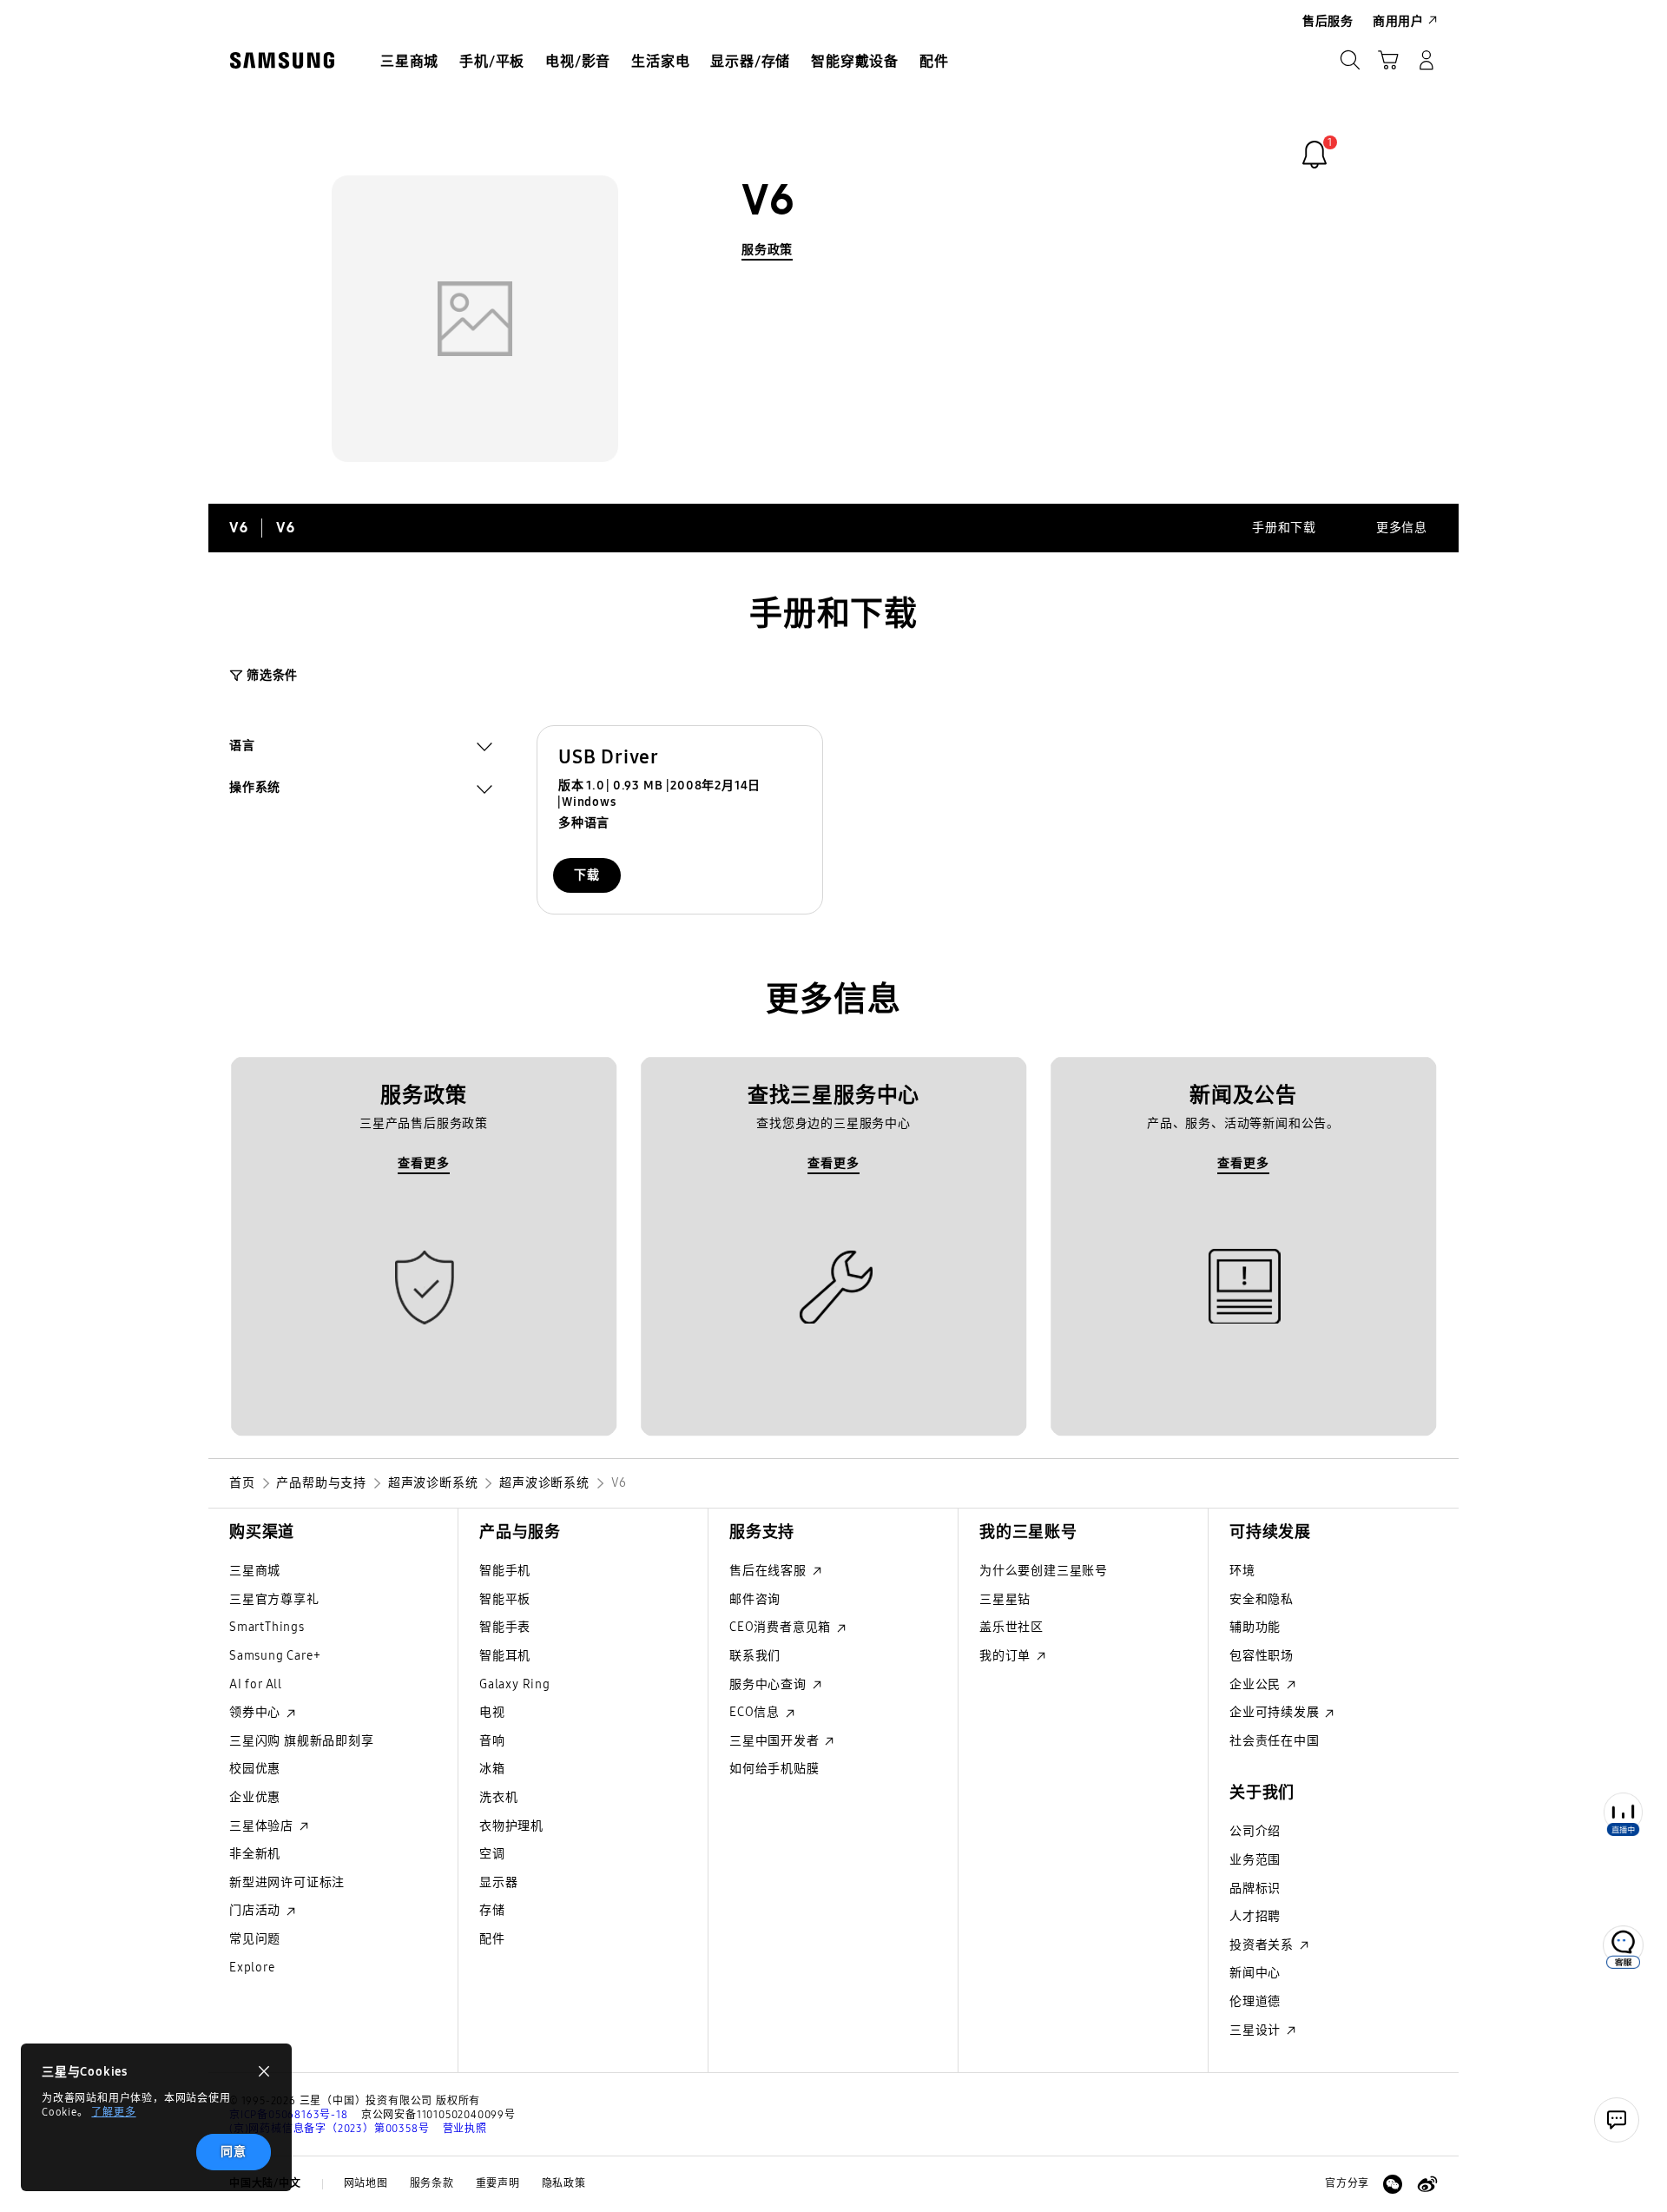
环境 (1242, 1571)
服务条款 (432, 2183)
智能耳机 (505, 1656)
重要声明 (498, 2183)
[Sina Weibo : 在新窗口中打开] (1427, 2184)
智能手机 (505, 1571)
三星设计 (1257, 2030)
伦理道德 (1255, 2001)
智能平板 (505, 1599)
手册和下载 (1284, 528)
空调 (492, 1854)
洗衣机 (498, 1797)
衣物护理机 (511, 1826)
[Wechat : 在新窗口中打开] (1393, 2184)
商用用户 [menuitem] (1398, 21)
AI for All (256, 1684)
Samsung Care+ (275, 1656)
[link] (1314, 155)
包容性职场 (1262, 1656)
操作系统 (255, 789)
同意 (234, 2152)
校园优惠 (255, 1769)
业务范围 (1255, 1860)
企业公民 (1257, 1684)
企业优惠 (255, 1797)
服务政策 (767, 250)
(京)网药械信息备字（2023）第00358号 (329, 2129)
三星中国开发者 (776, 1741)
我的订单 (1007, 1656)
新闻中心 (1255, 1973)
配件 (492, 1939)
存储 (492, 1910)
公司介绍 (1255, 1831)
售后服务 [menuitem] (1328, 21)
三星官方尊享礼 (274, 1599)
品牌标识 (1255, 1888)
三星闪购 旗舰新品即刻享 (302, 1741)
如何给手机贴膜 (774, 1769)
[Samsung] (282, 60)
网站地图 (366, 2183)
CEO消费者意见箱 (782, 1627)
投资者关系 (1263, 1945)
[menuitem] (409, 62)
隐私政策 (564, 2183)
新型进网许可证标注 (287, 1882)
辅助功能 (1255, 1627)
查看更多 (423, 1163)
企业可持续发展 (1276, 1712)
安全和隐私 (1262, 1599)
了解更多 (113, 2112)
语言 (242, 748)
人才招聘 (1255, 1916)
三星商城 (255, 1571)
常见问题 (255, 1939)
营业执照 (465, 2129)
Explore (252, 1968)
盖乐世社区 (1011, 1627)
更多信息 (1402, 528)
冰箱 (492, 1769)
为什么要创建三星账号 (1044, 1571)
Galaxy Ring (515, 1684)
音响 (492, 1741)
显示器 (498, 1882)
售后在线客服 (770, 1571)
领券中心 (257, 1712)
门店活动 (257, 1910)
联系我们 (755, 1656)
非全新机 (255, 1854)
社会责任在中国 (1275, 1741)
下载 (587, 875)
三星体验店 (263, 1826)
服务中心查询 (770, 1684)
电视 (492, 1712)
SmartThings (267, 1627)
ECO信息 (756, 1712)
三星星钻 (1005, 1599)
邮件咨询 (755, 1599)
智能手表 (505, 1627)
